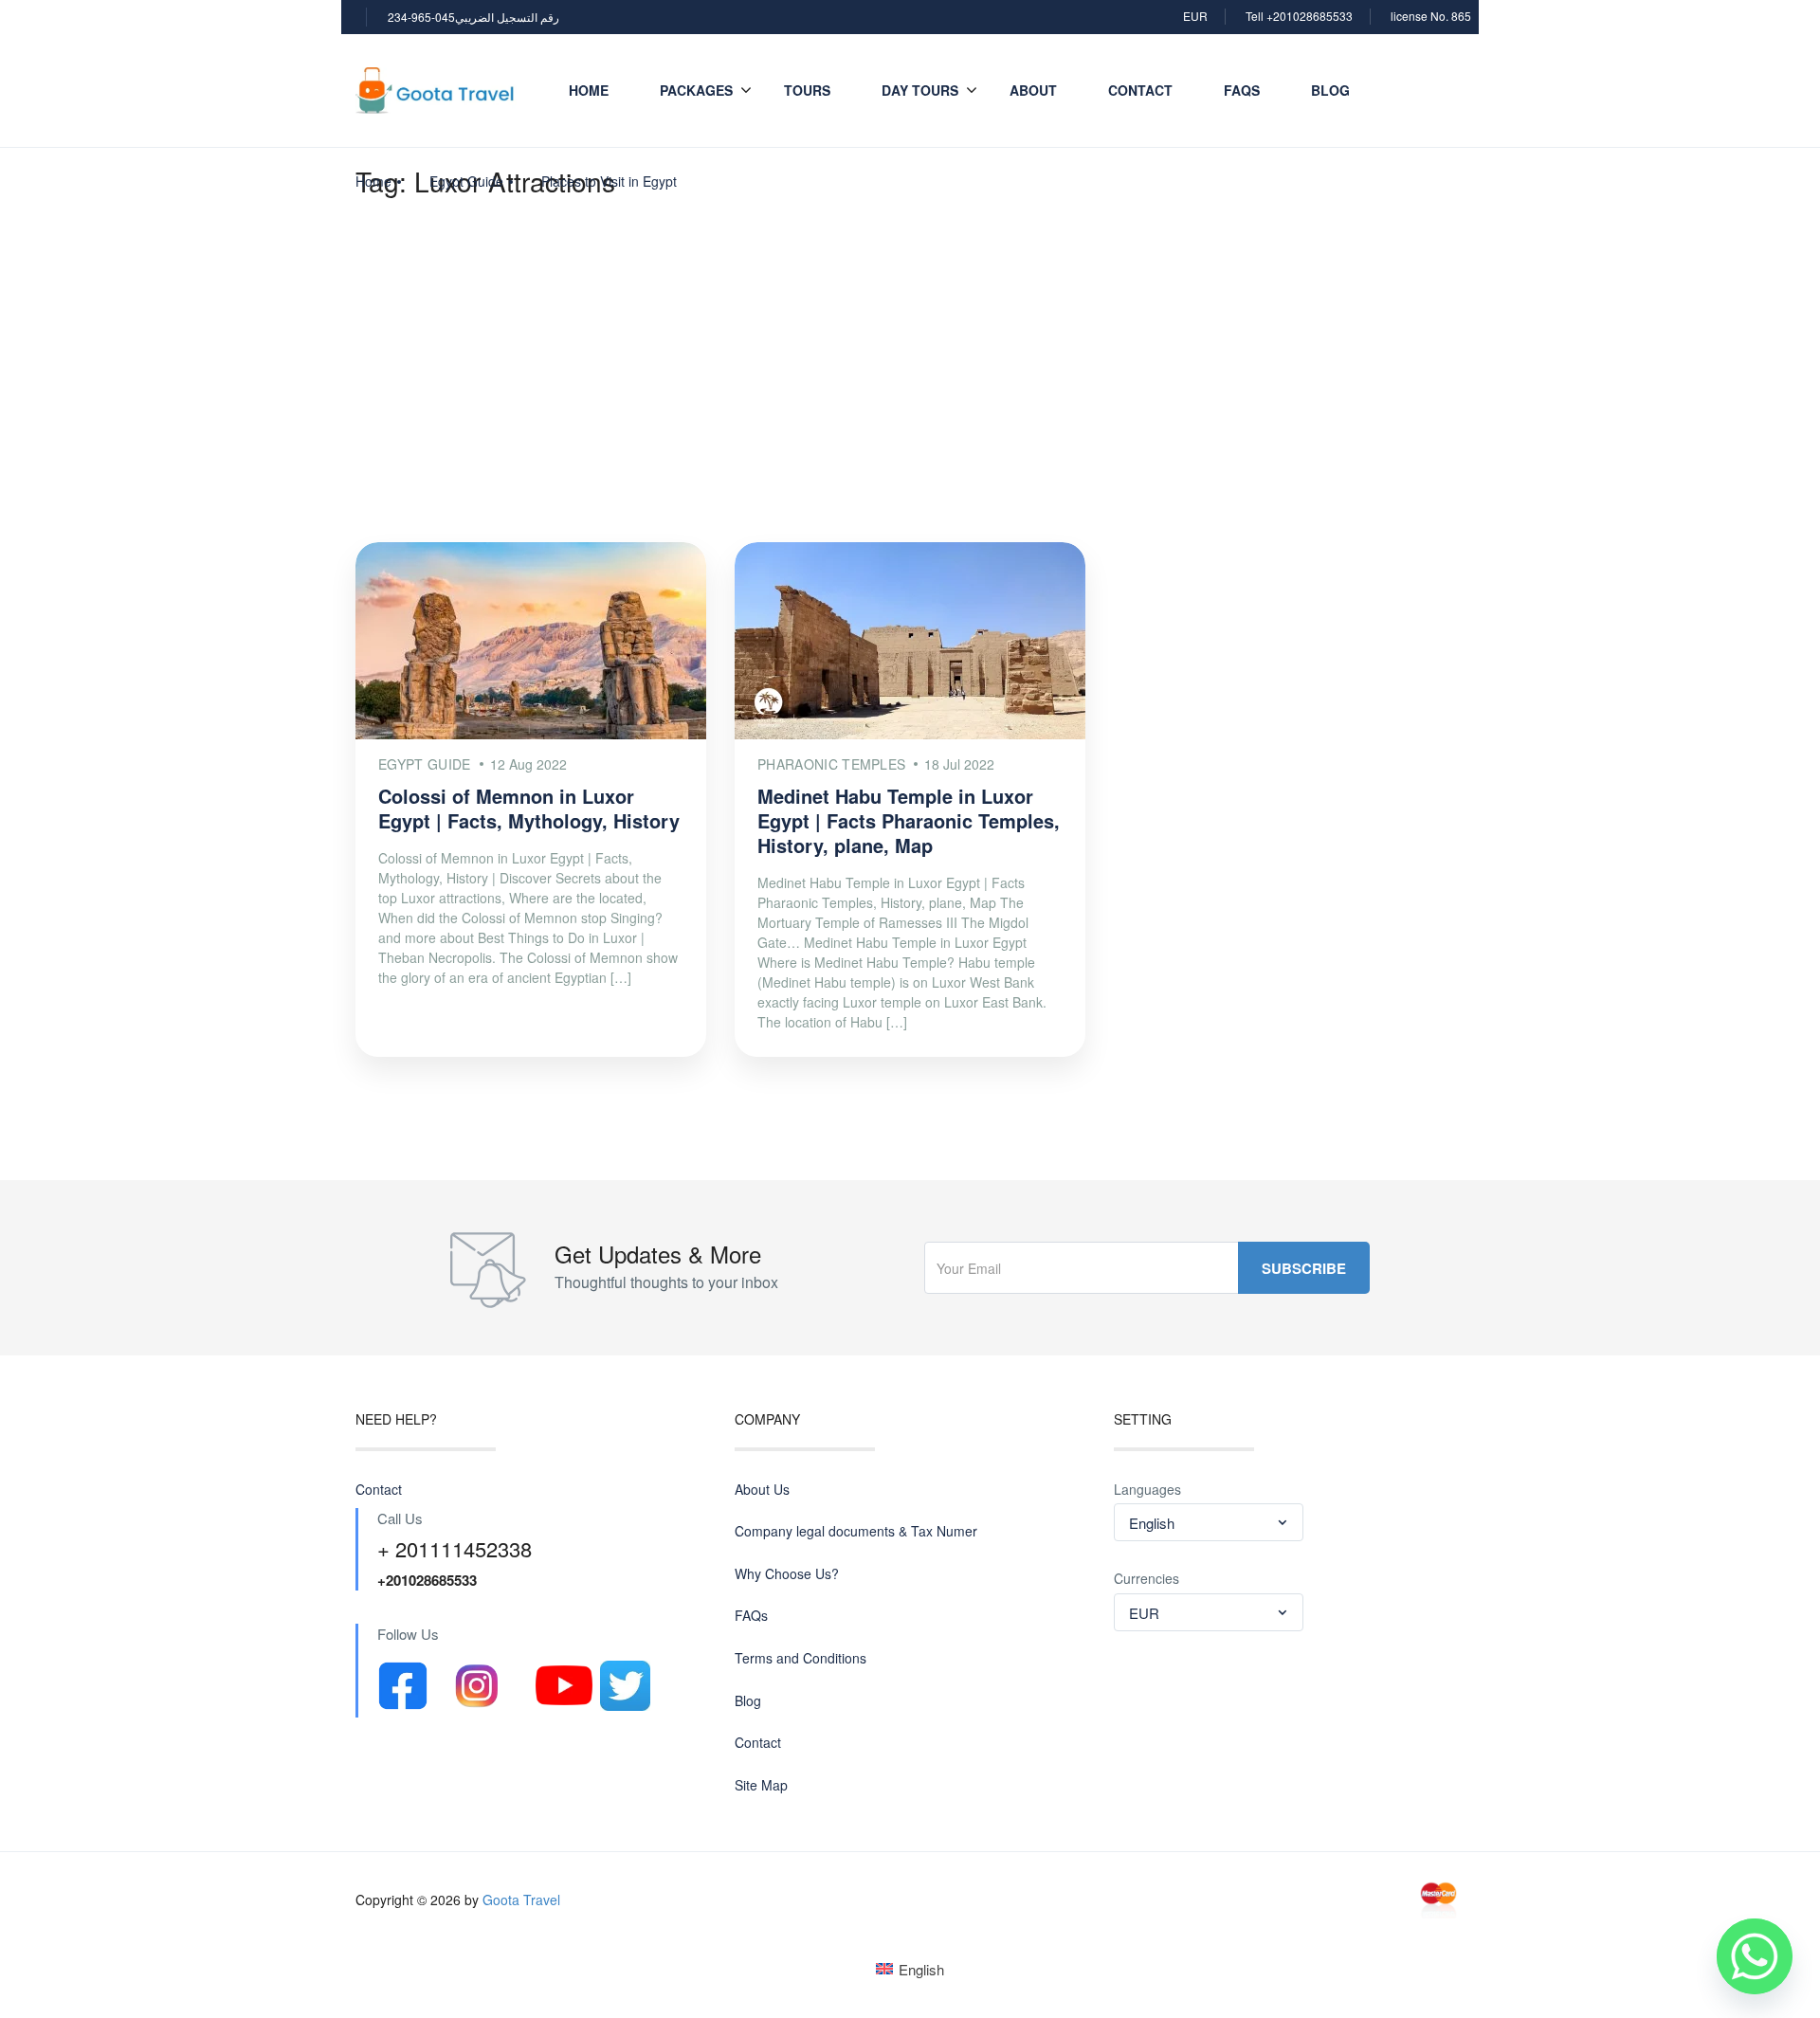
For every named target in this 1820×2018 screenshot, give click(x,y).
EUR (1195, 16)
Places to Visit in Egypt (609, 181)
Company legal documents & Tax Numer (856, 1531)
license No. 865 (1431, 16)
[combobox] (1209, 1522)
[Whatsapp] (1755, 1956)
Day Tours (920, 90)
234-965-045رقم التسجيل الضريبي (473, 17)
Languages (1147, 1490)
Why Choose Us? (787, 1574)
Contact (1140, 90)
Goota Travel (521, 1900)
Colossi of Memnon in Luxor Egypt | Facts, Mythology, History (529, 808)
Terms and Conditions (801, 1658)
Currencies (1147, 1579)
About (1033, 90)
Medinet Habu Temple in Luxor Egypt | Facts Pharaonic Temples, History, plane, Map (909, 820)
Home (589, 90)
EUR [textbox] (1144, 1613)
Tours (807, 90)
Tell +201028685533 (1299, 16)
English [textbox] (1152, 1523)
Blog (1330, 90)
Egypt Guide (466, 181)
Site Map (761, 1785)
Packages (696, 90)
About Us (762, 1490)
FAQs (1242, 90)
